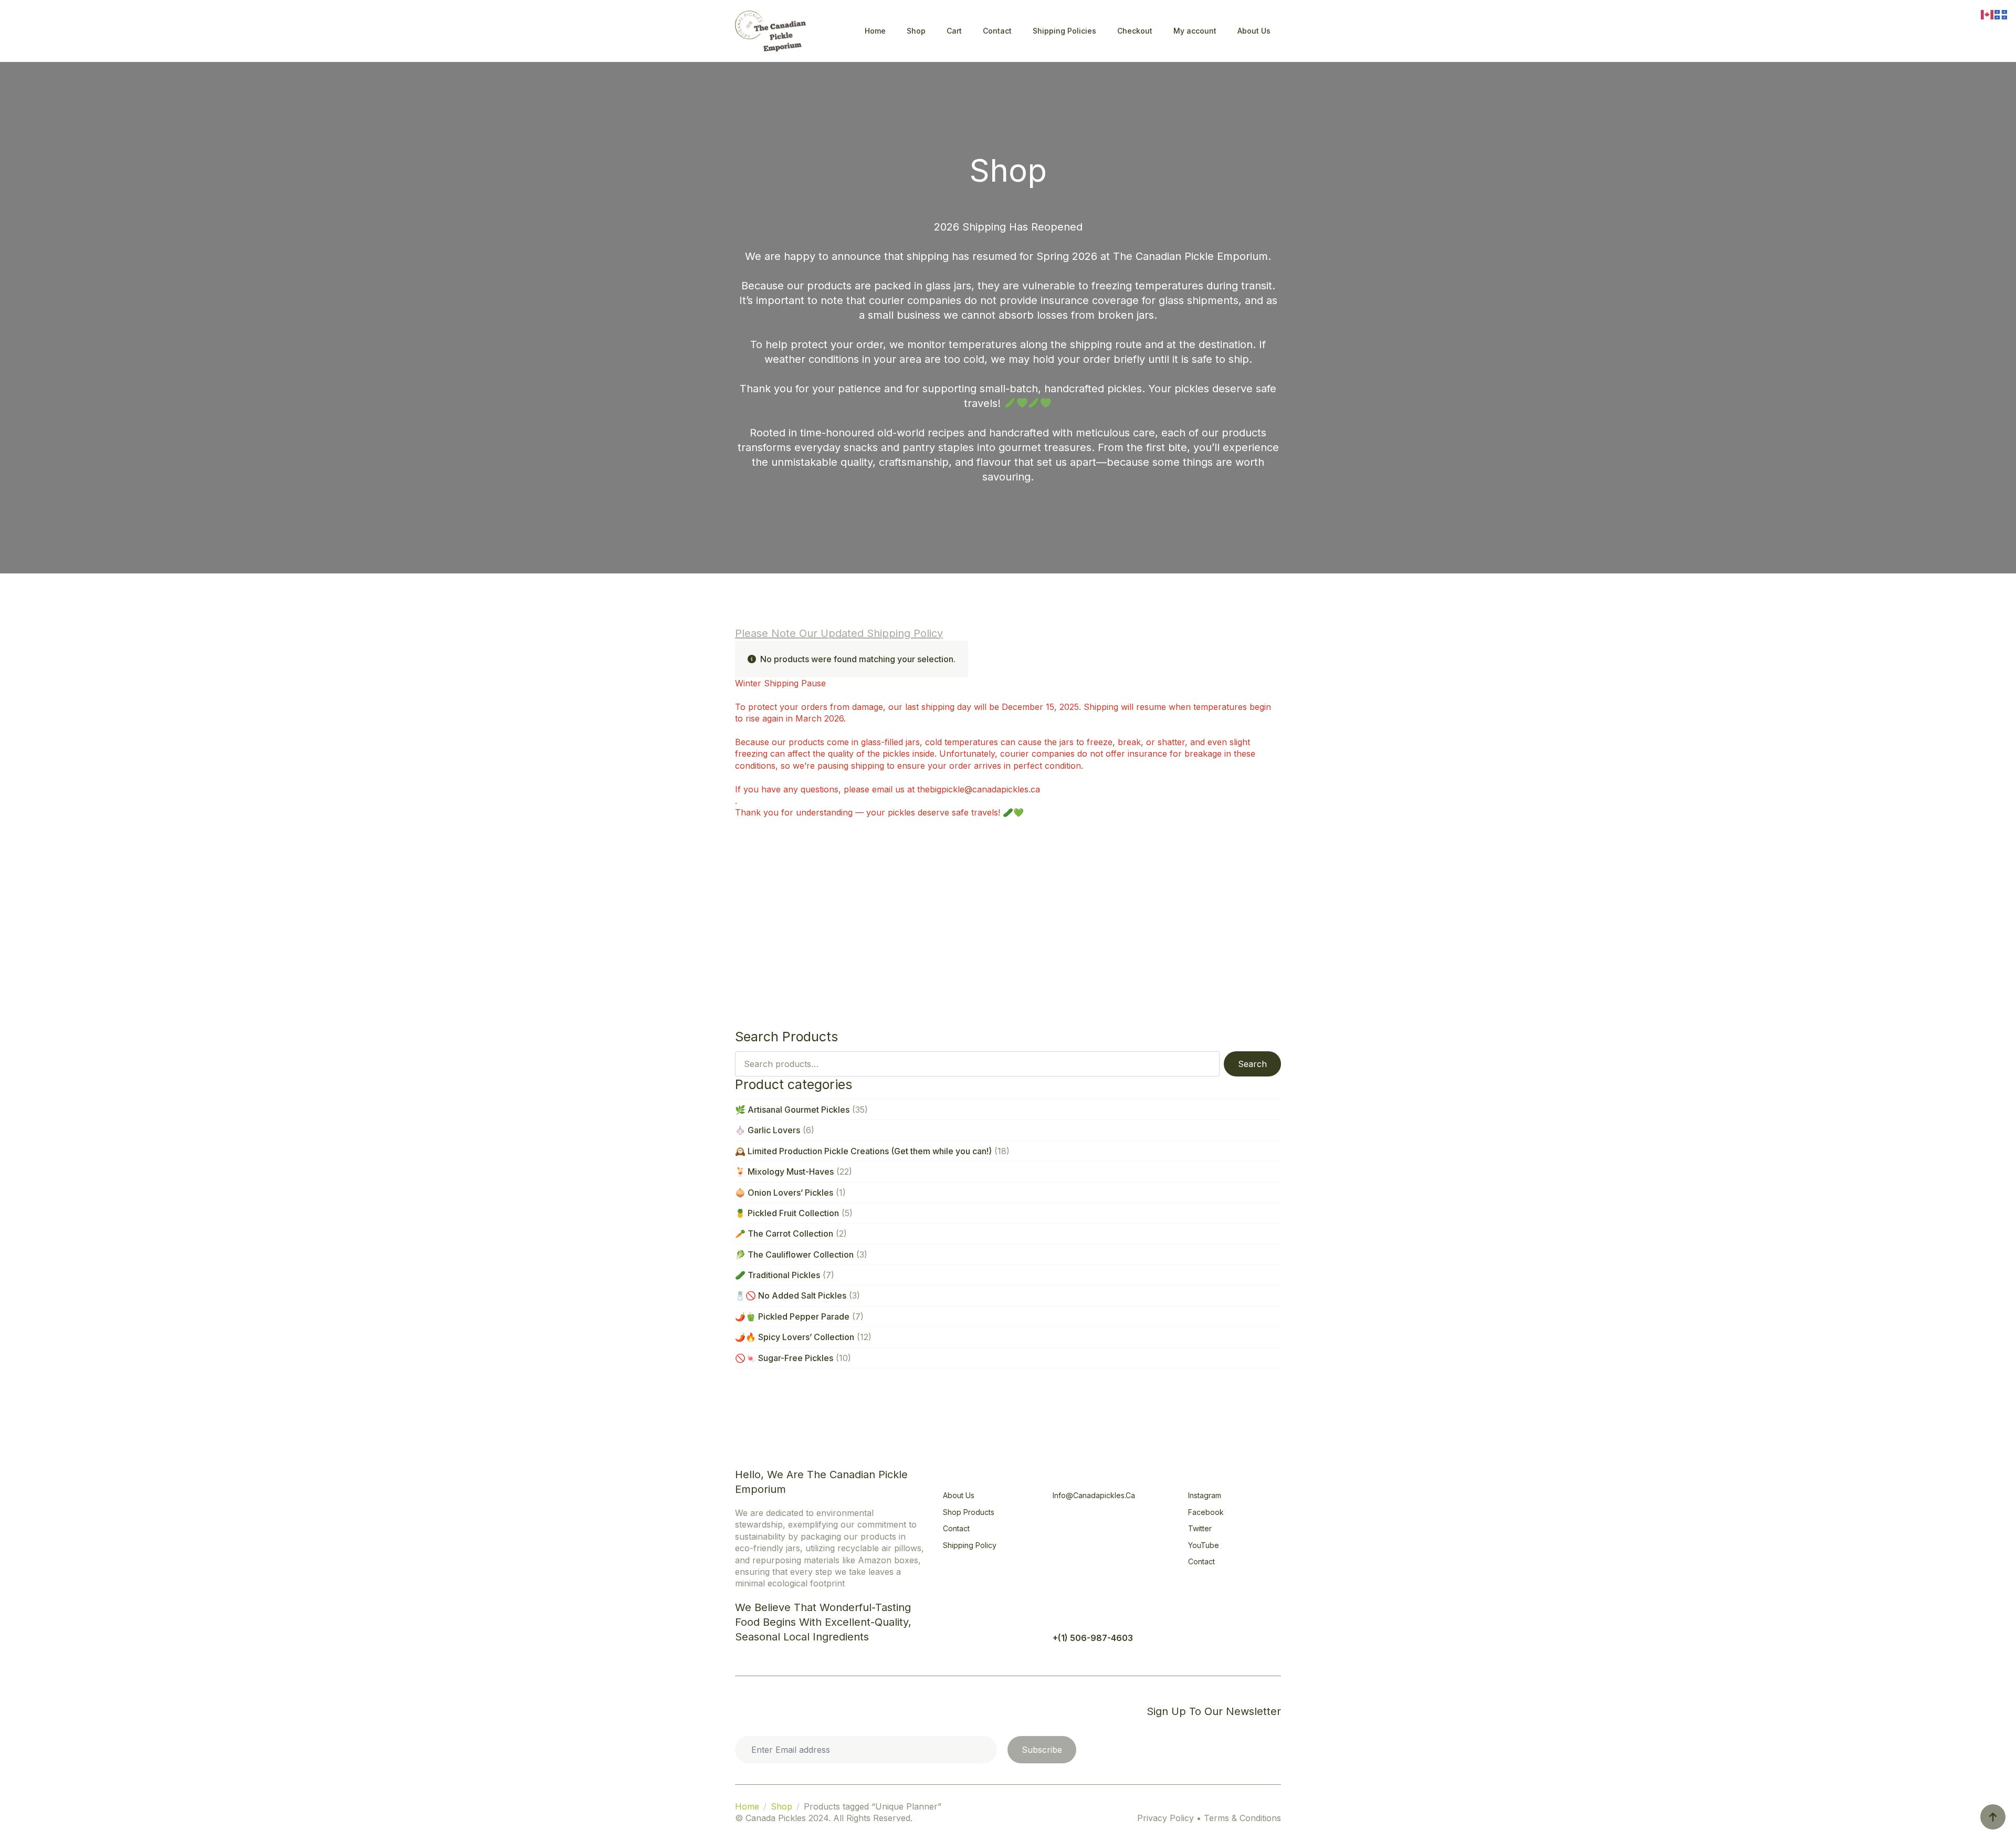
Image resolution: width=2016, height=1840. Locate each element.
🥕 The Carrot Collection (784, 1233)
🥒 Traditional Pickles (778, 1275)
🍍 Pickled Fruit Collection (787, 1213)
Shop (916, 31)
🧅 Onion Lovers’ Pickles (784, 1193)
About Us (1254, 31)
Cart (954, 31)
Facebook (1206, 1512)
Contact (997, 31)
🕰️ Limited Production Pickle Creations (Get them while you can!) (863, 1151)
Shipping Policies (1064, 31)
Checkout (1135, 31)
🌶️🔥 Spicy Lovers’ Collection (795, 1337)
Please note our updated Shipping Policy (839, 633)
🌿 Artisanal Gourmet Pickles (792, 1110)
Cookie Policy (770, 1711)
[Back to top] (1993, 1817)
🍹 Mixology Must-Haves (784, 1172)
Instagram (1205, 1495)
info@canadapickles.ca (1094, 1495)
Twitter (1200, 1528)
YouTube (1204, 1545)
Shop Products (969, 1512)
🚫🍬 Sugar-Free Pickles (784, 1358)
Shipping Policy (970, 1545)
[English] (1988, 14)
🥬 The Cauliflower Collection (794, 1254)
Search (1252, 1064)
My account (1195, 31)
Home (875, 31)
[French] (2001, 14)
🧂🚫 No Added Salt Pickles (791, 1295)
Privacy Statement (850, 1711)
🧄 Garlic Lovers (768, 1130)
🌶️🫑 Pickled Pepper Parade (792, 1316)
